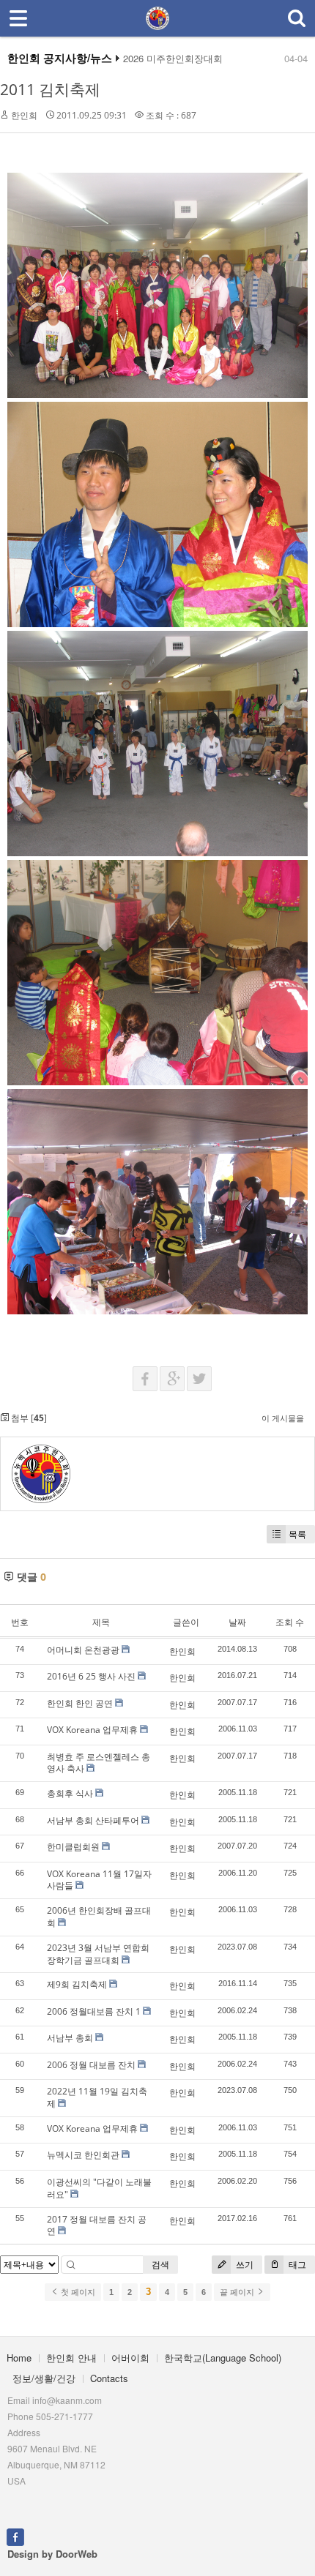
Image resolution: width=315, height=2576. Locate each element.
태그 (296, 2265)
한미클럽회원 (73, 1847)
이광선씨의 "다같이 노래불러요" (99, 2188)
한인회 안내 (71, 2358)
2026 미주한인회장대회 (173, 59)
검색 (160, 2265)
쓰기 (244, 2265)
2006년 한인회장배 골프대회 (99, 1917)
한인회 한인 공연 (80, 1703)
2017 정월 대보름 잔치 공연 (97, 2225)
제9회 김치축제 (77, 1984)
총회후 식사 (70, 1793)
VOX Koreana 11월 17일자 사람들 (99, 1880)
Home (19, 2358)
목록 (297, 1534)
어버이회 (130, 2358)
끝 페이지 (238, 2292)
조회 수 (290, 1622)
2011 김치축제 (50, 89)
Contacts (109, 2378)
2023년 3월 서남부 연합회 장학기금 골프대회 (98, 1954)
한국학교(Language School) (223, 2358)
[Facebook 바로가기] (15, 2536)
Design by (52, 2554)
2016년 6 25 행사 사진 (91, 1676)
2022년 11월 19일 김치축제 (97, 2097)
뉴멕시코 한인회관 (83, 2155)
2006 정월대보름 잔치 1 (94, 2011)
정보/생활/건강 (44, 2378)
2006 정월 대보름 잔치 (91, 2065)
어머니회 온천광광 (83, 1650)
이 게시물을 (283, 1418)
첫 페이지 (77, 2292)
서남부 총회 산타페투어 (93, 1820)
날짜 (237, 1622)
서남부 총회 (70, 2038)
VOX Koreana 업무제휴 (92, 1730)
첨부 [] (28, 1418)
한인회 (24, 115)
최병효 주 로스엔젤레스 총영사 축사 (99, 1763)
